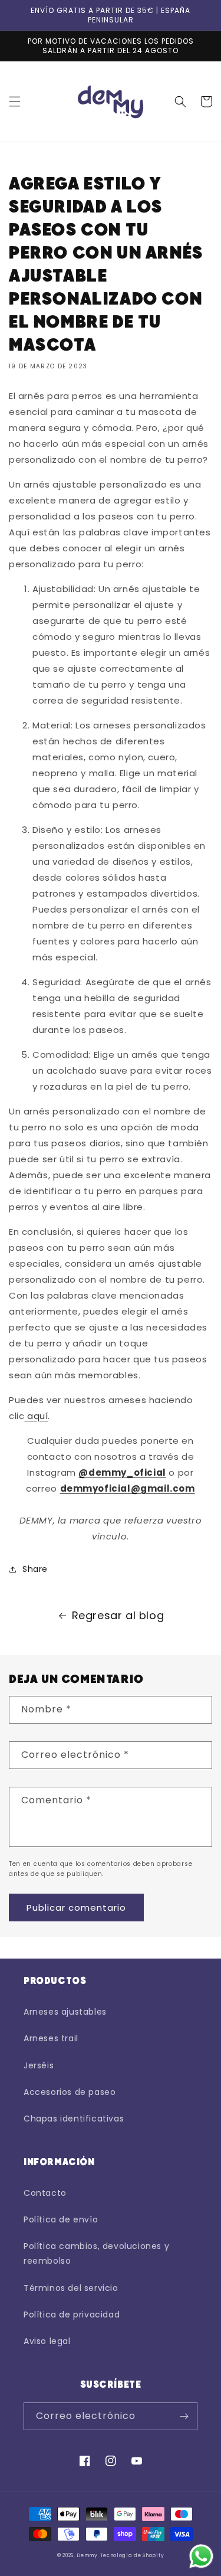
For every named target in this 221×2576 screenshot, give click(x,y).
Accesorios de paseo (70, 2092)
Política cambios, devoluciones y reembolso (96, 2253)
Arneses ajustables (65, 2012)
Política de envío (61, 2219)
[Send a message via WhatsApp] (201, 2556)
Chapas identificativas (74, 2119)
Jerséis (39, 2065)
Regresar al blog (118, 1615)
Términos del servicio (71, 2288)
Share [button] (35, 1569)
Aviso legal (47, 2341)
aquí (37, 1416)
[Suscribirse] (184, 2416)
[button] (15, 102)
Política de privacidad (72, 2315)
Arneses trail (51, 2038)
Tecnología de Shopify (132, 2555)
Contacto (45, 2193)
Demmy (87, 2555)
